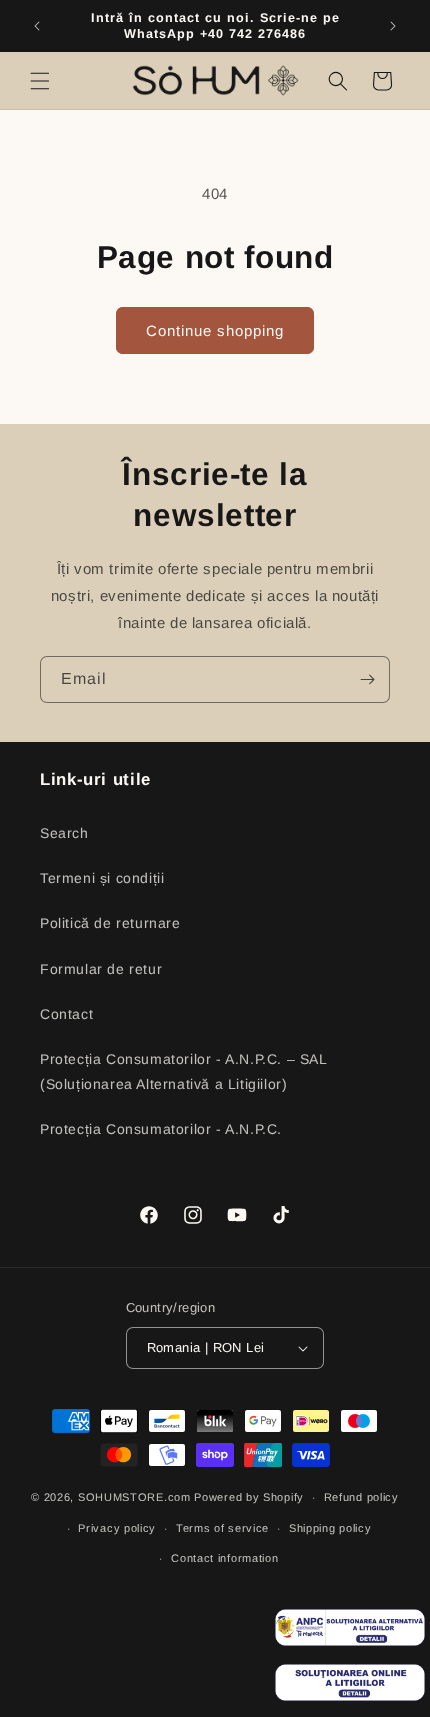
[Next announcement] (393, 26)
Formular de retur (101, 969)
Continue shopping (215, 330)
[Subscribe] (367, 679)
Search (64, 833)
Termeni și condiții (102, 878)
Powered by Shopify (249, 1497)
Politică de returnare (110, 923)
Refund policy (361, 1497)
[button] (40, 81)
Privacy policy (117, 1528)
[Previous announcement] (37, 26)
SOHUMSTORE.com (134, 1497)
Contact (66, 1014)
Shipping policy (330, 1528)
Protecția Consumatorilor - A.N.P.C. (161, 1129)
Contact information (224, 1558)
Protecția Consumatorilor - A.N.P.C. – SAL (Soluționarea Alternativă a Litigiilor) (183, 1071)
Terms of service (222, 1528)
